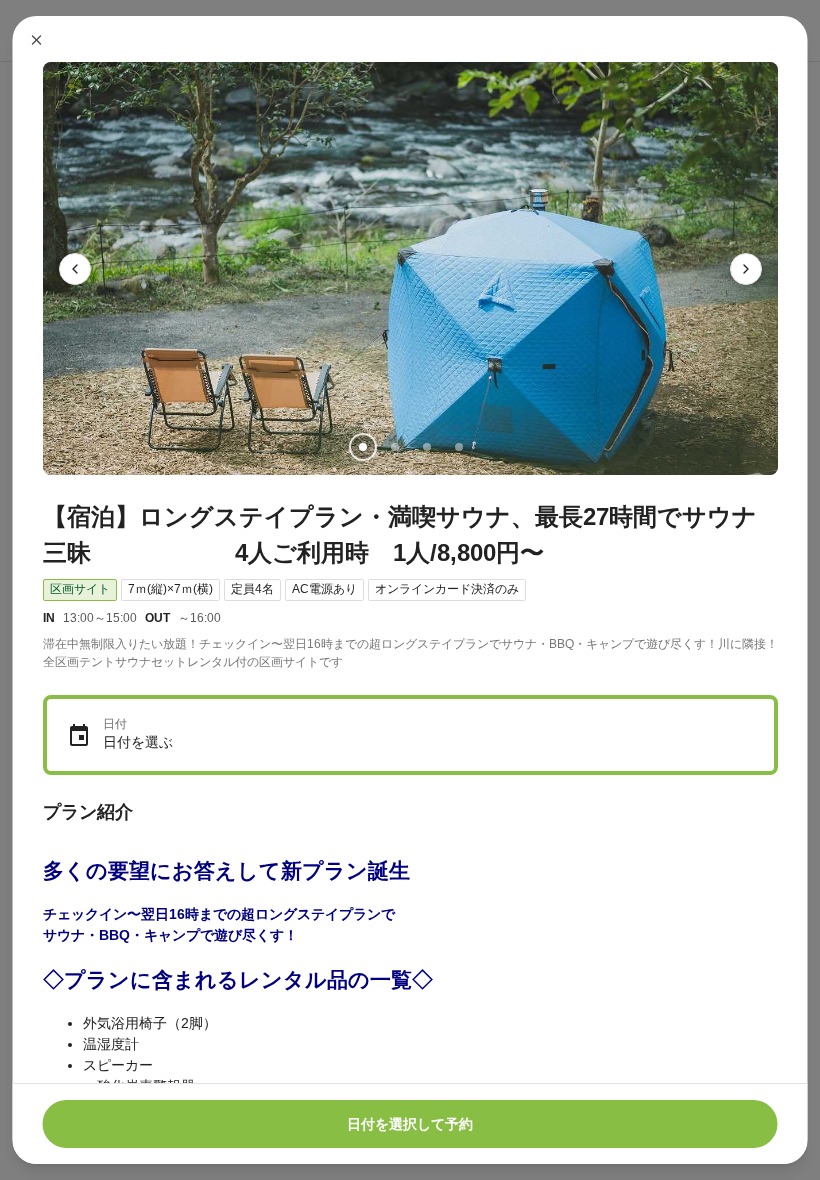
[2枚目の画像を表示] (394, 447)
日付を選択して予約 (410, 1124)
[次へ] (746, 269)
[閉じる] (37, 40)
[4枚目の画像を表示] (458, 447)
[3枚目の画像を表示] (426, 447)
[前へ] (75, 269)
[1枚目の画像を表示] (362, 447)
